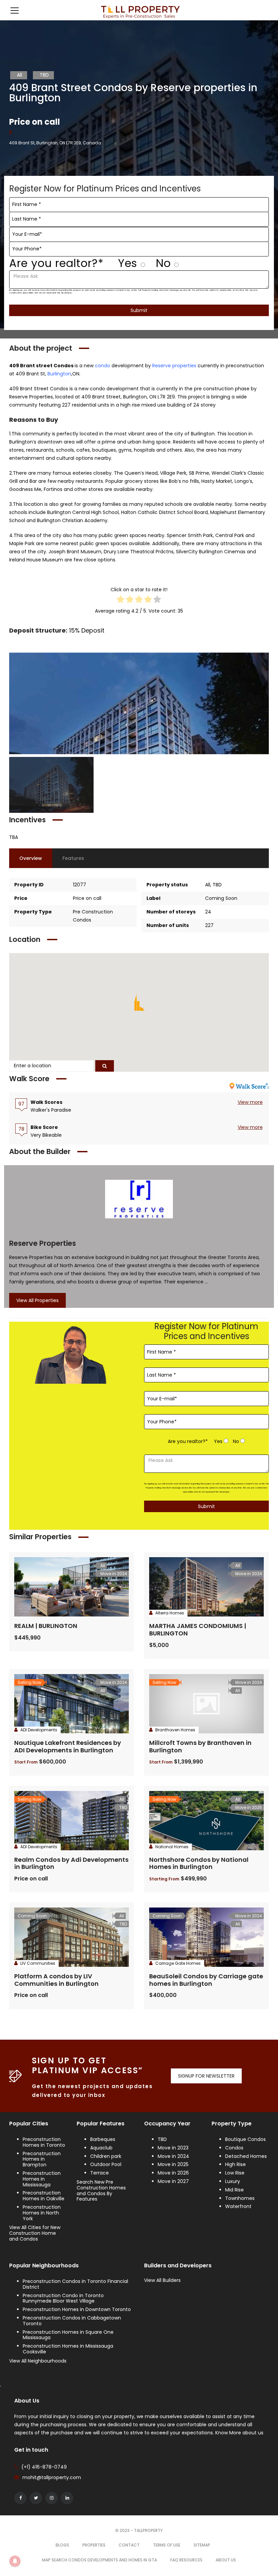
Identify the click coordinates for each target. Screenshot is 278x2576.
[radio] (121, 601)
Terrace (100, 2173)
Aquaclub (101, 2148)
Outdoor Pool (106, 2164)
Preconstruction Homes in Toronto (44, 2142)
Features (73, 858)
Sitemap (202, 2545)
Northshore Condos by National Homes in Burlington (199, 1863)
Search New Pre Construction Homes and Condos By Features (101, 2190)
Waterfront (238, 2206)
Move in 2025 (173, 2164)
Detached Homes (246, 2156)
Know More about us (239, 2433)
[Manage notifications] (15, 2561)
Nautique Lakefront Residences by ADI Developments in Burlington (68, 1746)
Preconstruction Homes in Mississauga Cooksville (68, 2349)
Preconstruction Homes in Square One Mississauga (68, 2335)
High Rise (235, 2164)
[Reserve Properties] (139, 1199)
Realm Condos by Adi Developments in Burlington (71, 1863)
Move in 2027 (173, 2181)
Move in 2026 (173, 2173)
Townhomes (240, 2198)
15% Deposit (87, 630)
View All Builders (162, 2280)
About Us (226, 2560)
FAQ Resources (186, 2560)
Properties (94, 2545)
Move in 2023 (173, 2148)
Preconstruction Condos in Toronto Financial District (75, 2284)
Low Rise (235, 2173)
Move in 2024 (173, 2156)
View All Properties (37, 1300)
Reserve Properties (43, 1243)
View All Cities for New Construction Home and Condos (35, 2233)
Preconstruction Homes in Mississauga (42, 2179)
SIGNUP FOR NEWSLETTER (206, 2076)
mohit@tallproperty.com (52, 2477)
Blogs (62, 2545)
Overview (31, 858)
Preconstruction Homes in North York (42, 2213)
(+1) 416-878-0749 (44, 2467)
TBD (162, 2139)
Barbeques (103, 2139)
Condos (234, 2148)
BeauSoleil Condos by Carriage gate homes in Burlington (206, 1980)
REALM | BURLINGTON (46, 1626)
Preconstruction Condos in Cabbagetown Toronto (72, 2321)
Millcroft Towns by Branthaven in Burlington (200, 1746)
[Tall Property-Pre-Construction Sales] (139, 10)
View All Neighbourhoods (38, 2361)
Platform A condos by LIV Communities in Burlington (56, 1980)
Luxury (233, 2181)
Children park (106, 2156)
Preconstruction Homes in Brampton (42, 2159)
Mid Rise (234, 2190)
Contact (129, 2545)
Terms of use (167, 2545)
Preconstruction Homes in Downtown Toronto (77, 2309)
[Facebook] (20, 2498)
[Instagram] (52, 2498)
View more (250, 1102)
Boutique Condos (245, 2139)
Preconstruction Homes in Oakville (44, 2196)
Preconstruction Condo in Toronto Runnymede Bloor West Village (63, 2298)
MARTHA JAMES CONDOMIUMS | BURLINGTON (198, 1630)
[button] (139, 1002)
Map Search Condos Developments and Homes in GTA (100, 2560)
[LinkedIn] (67, 2498)
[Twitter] (36, 2498)
